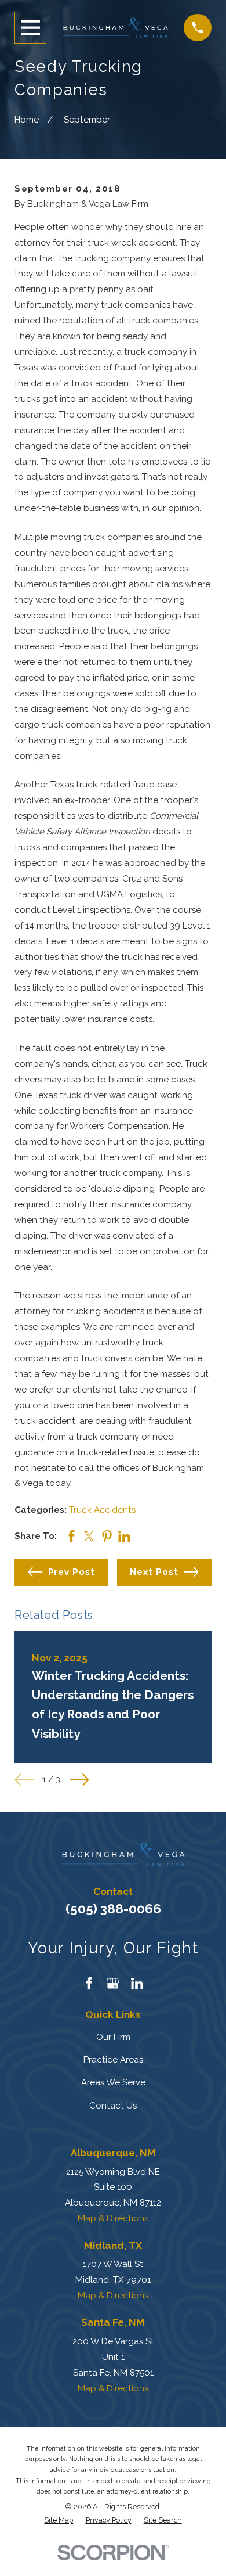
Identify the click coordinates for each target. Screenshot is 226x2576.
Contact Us (113, 2106)
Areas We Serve (113, 2082)
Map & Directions (113, 2218)
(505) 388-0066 (113, 1909)
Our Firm (113, 2037)
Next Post (154, 1572)
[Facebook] (89, 1983)
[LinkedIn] (137, 1983)
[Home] (115, 28)
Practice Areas (113, 2060)
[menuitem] (59, 2520)
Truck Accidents (102, 1510)
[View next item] (79, 1780)
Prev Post (72, 1572)
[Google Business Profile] (113, 1983)
